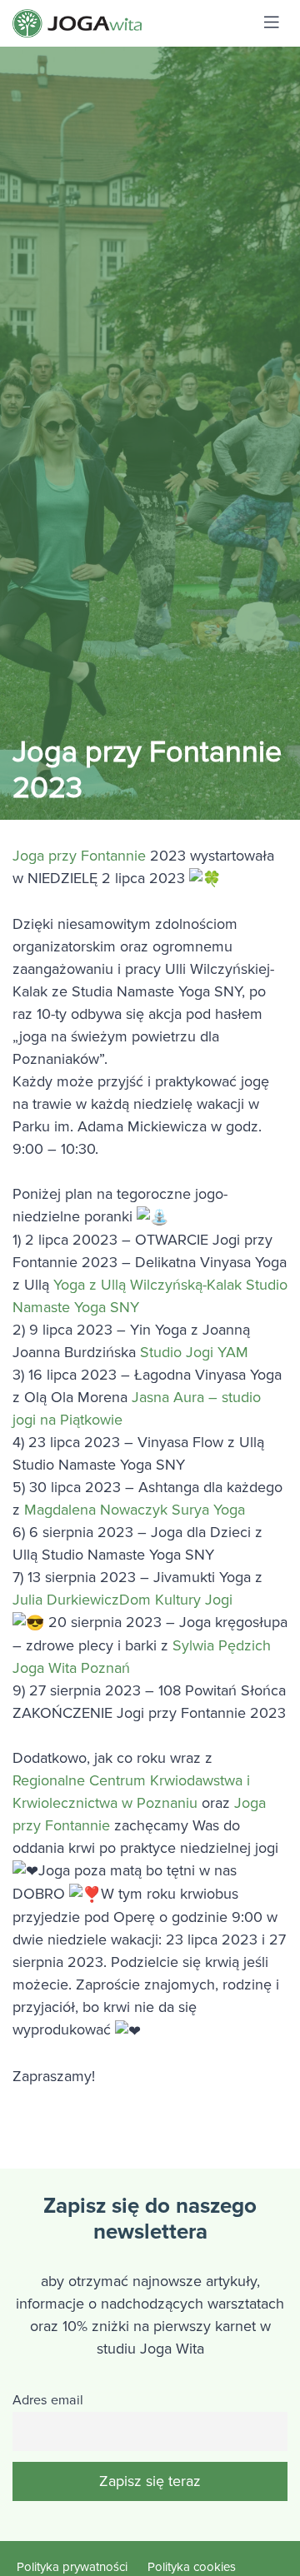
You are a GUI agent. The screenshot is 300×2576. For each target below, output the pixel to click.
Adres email (48, 2400)
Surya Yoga (208, 1510)
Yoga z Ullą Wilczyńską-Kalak (150, 1285)
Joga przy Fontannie (79, 856)
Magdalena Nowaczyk (98, 1510)
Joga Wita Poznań (71, 1668)
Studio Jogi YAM (194, 1352)
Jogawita (119, 23)
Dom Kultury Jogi (176, 1600)
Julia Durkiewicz (66, 1600)
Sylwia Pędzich (222, 1645)
